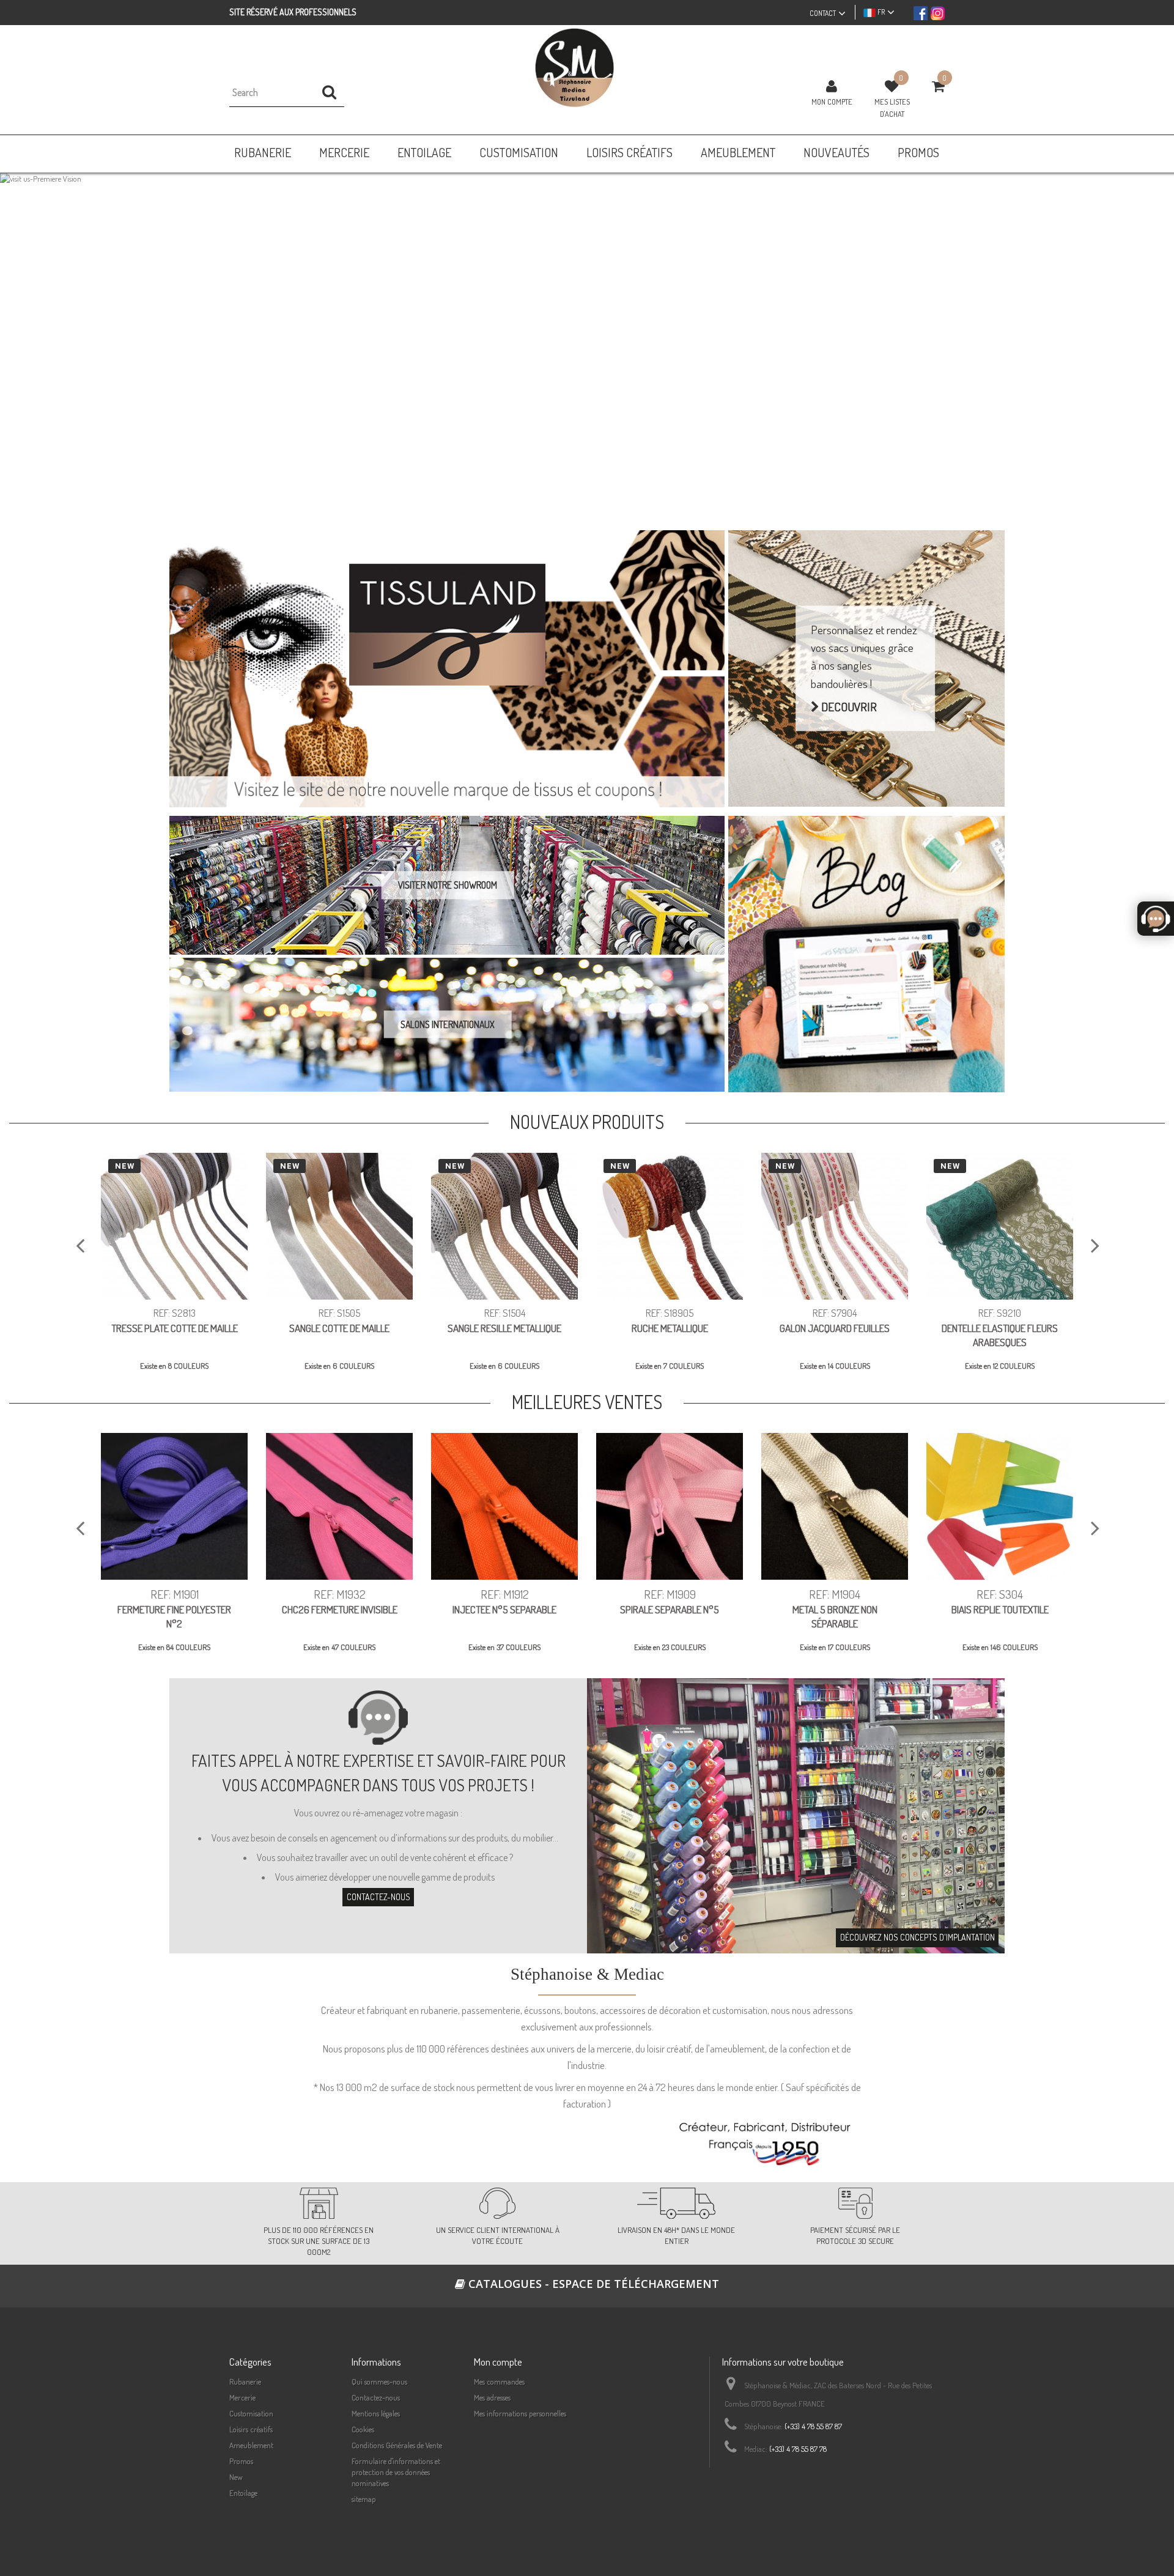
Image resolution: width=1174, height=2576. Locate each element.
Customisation (251, 2413)
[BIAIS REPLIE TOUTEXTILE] (1000, 1506)
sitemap (364, 2499)
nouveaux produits (587, 1122)
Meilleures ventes (587, 1402)
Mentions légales (376, 2413)
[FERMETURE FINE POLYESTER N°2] (174, 1506)
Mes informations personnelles (520, 2413)
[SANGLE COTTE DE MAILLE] (339, 1226)
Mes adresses (492, 2397)
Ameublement (251, 2445)
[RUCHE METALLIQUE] (670, 1226)
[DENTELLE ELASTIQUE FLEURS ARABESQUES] (1000, 1226)
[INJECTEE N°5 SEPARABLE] (504, 1506)
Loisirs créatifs (251, 2429)
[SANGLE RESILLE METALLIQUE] (504, 1226)
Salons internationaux (448, 1024)
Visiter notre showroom (448, 885)
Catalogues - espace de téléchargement (592, 2284)
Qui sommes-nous (379, 2382)
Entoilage (243, 2493)
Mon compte (832, 102)
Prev (22, 342)
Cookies (363, 2429)
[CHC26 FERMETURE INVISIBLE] (339, 1506)
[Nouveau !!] (587, 343)
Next (1152, 342)
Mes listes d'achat (892, 108)
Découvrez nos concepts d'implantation (917, 1937)
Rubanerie (245, 2382)
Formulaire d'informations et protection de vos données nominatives (396, 2472)
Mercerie (242, 2397)
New (236, 2477)
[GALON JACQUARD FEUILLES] (835, 1226)
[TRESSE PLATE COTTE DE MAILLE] (174, 1226)
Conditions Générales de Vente (397, 2445)
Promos (241, 2461)
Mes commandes (499, 2382)
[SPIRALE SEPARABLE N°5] (670, 1506)
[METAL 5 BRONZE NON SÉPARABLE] (835, 1506)
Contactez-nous (378, 1897)
